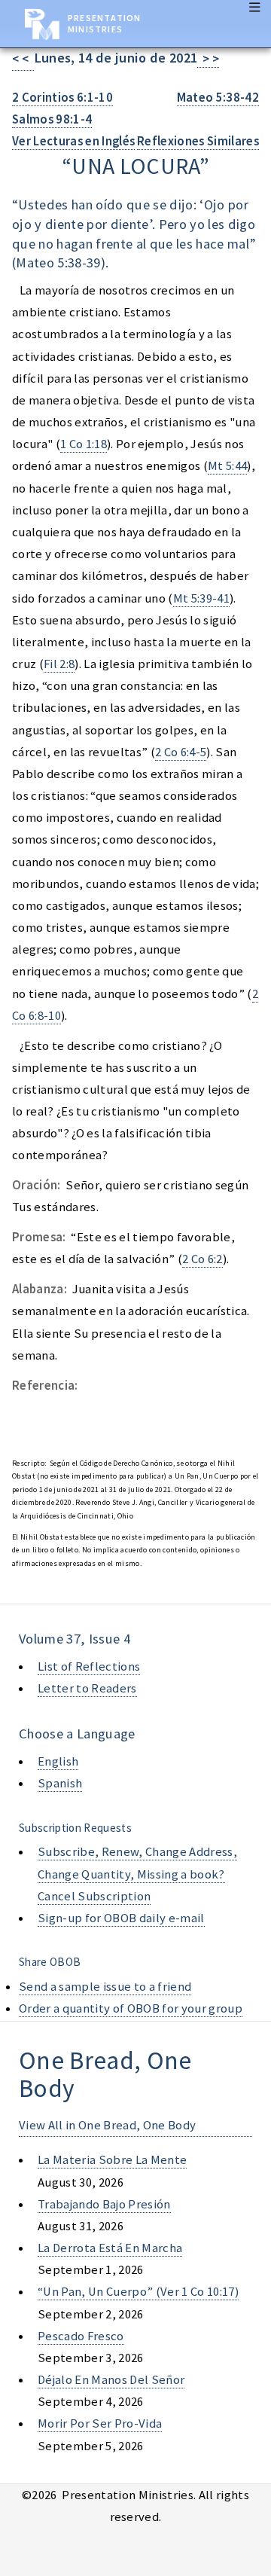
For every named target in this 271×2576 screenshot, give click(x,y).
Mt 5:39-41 (201, 598)
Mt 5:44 (227, 466)
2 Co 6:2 (202, 1259)
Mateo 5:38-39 (58, 262)
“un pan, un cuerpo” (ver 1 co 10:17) (138, 2292)
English (58, 1761)
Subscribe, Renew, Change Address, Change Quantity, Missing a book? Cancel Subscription (137, 1874)
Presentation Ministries (104, 23)
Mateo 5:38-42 (218, 98)
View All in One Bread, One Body (107, 2125)
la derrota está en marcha (110, 2248)
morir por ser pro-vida (100, 2423)
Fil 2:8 (59, 664)
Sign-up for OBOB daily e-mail (121, 1918)
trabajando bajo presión (104, 2204)
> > (208, 59)
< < (23, 59)
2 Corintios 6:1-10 (62, 98)
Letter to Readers (87, 1688)
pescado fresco (81, 2336)
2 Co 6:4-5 (181, 752)
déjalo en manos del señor (111, 2380)
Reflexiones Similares (198, 141)
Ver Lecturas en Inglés (73, 141)
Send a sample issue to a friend (105, 1987)
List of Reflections (89, 1666)
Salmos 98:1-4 (52, 119)
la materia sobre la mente (112, 2160)
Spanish (60, 1783)
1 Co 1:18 (84, 444)
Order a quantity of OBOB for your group (131, 2008)
